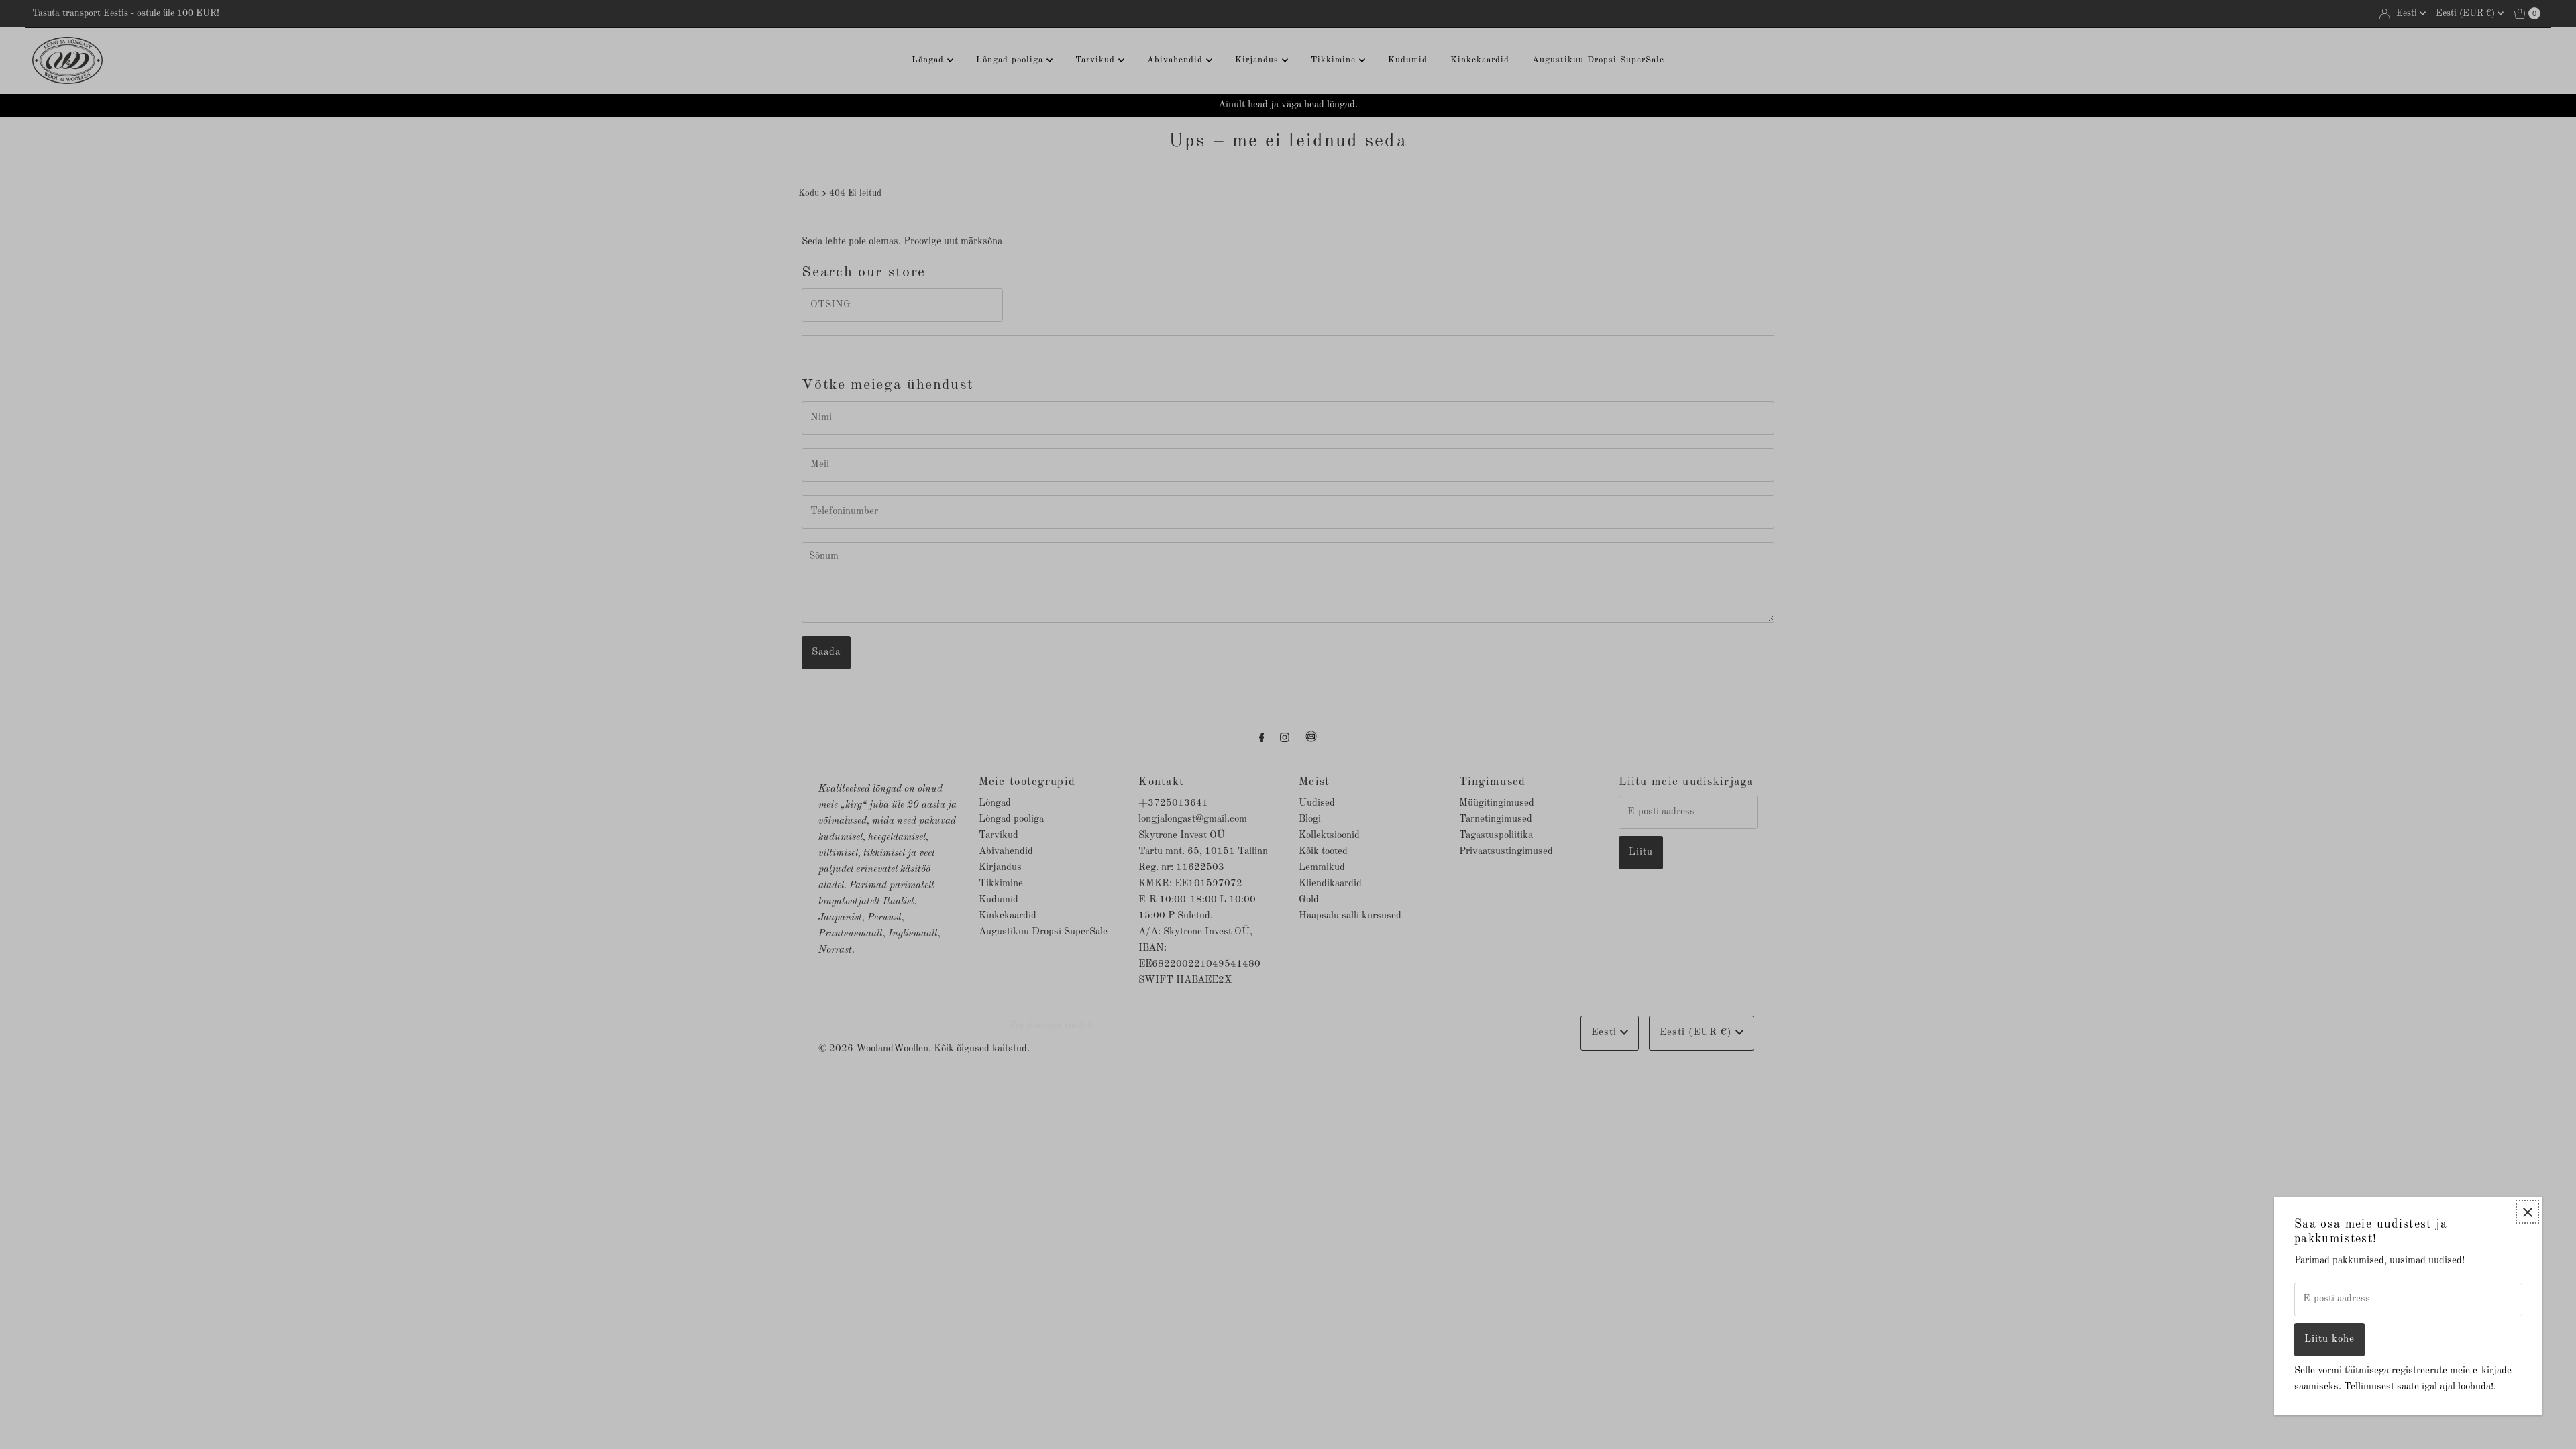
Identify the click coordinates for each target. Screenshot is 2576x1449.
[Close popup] (2527, 1212)
